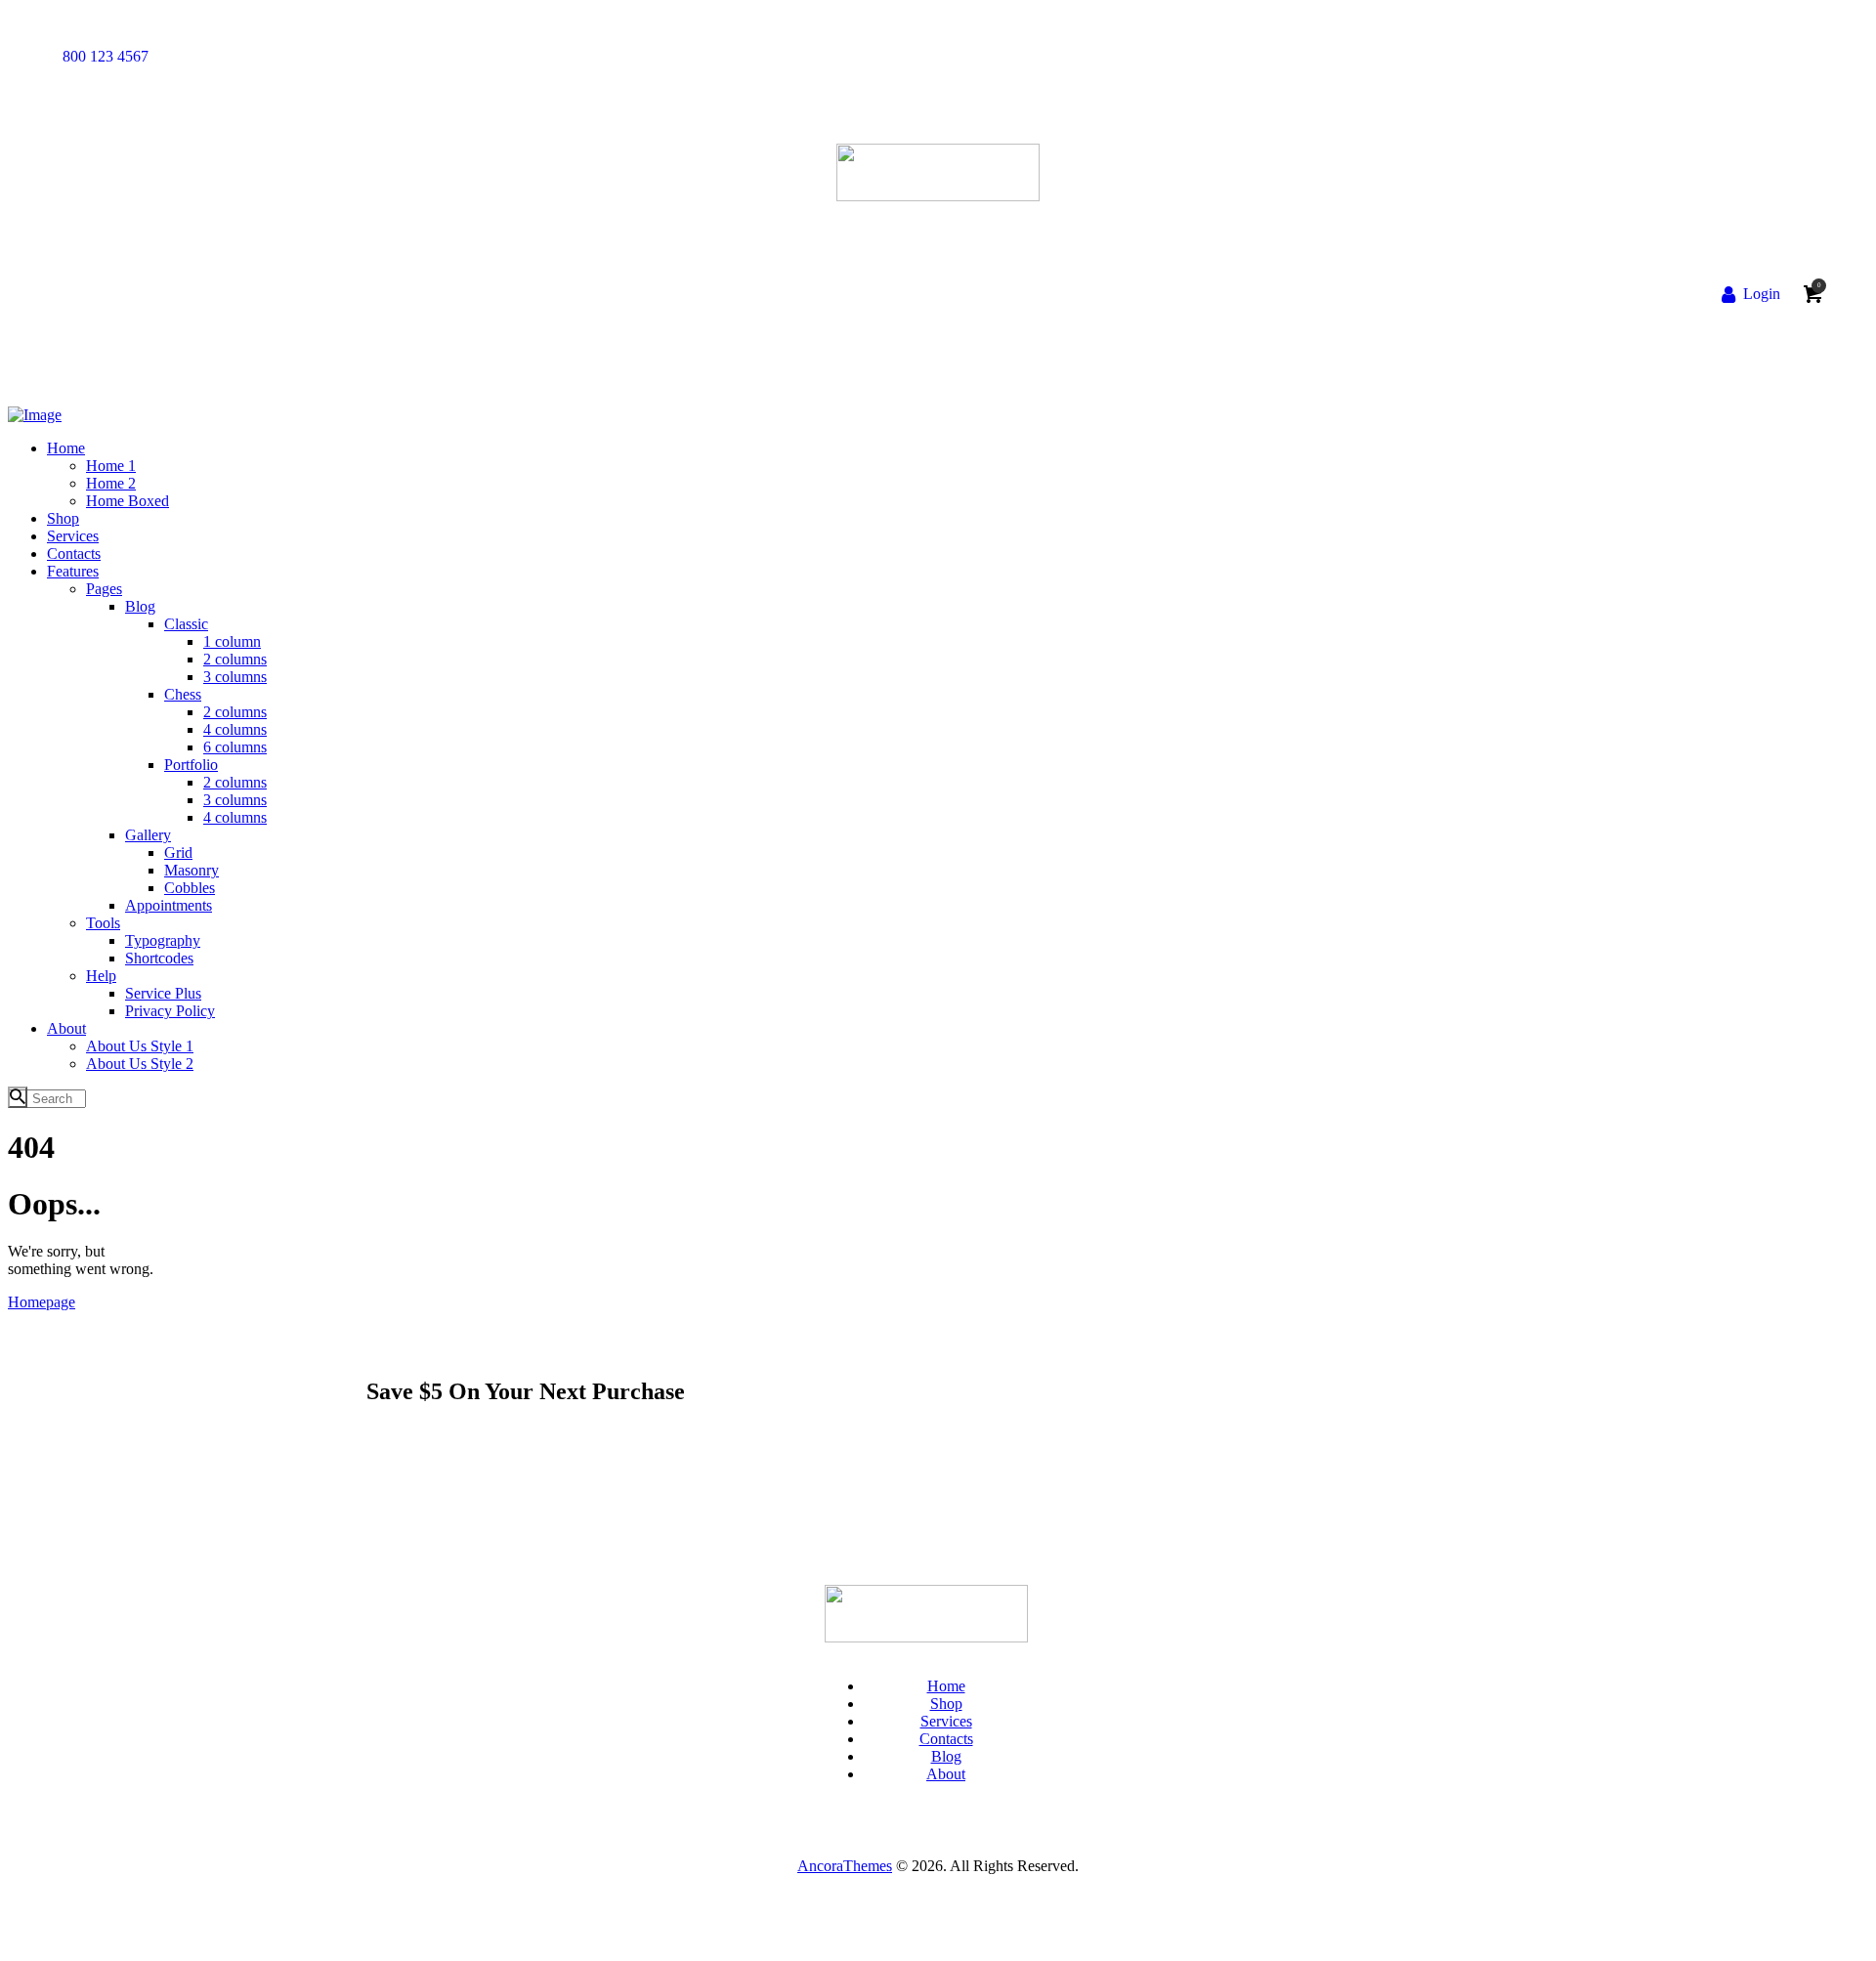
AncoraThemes (845, 1866)
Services (946, 1721)
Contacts (946, 1739)
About (946, 1774)
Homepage (42, 1302)
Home (946, 1686)
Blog (946, 1756)
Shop (946, 1704)
